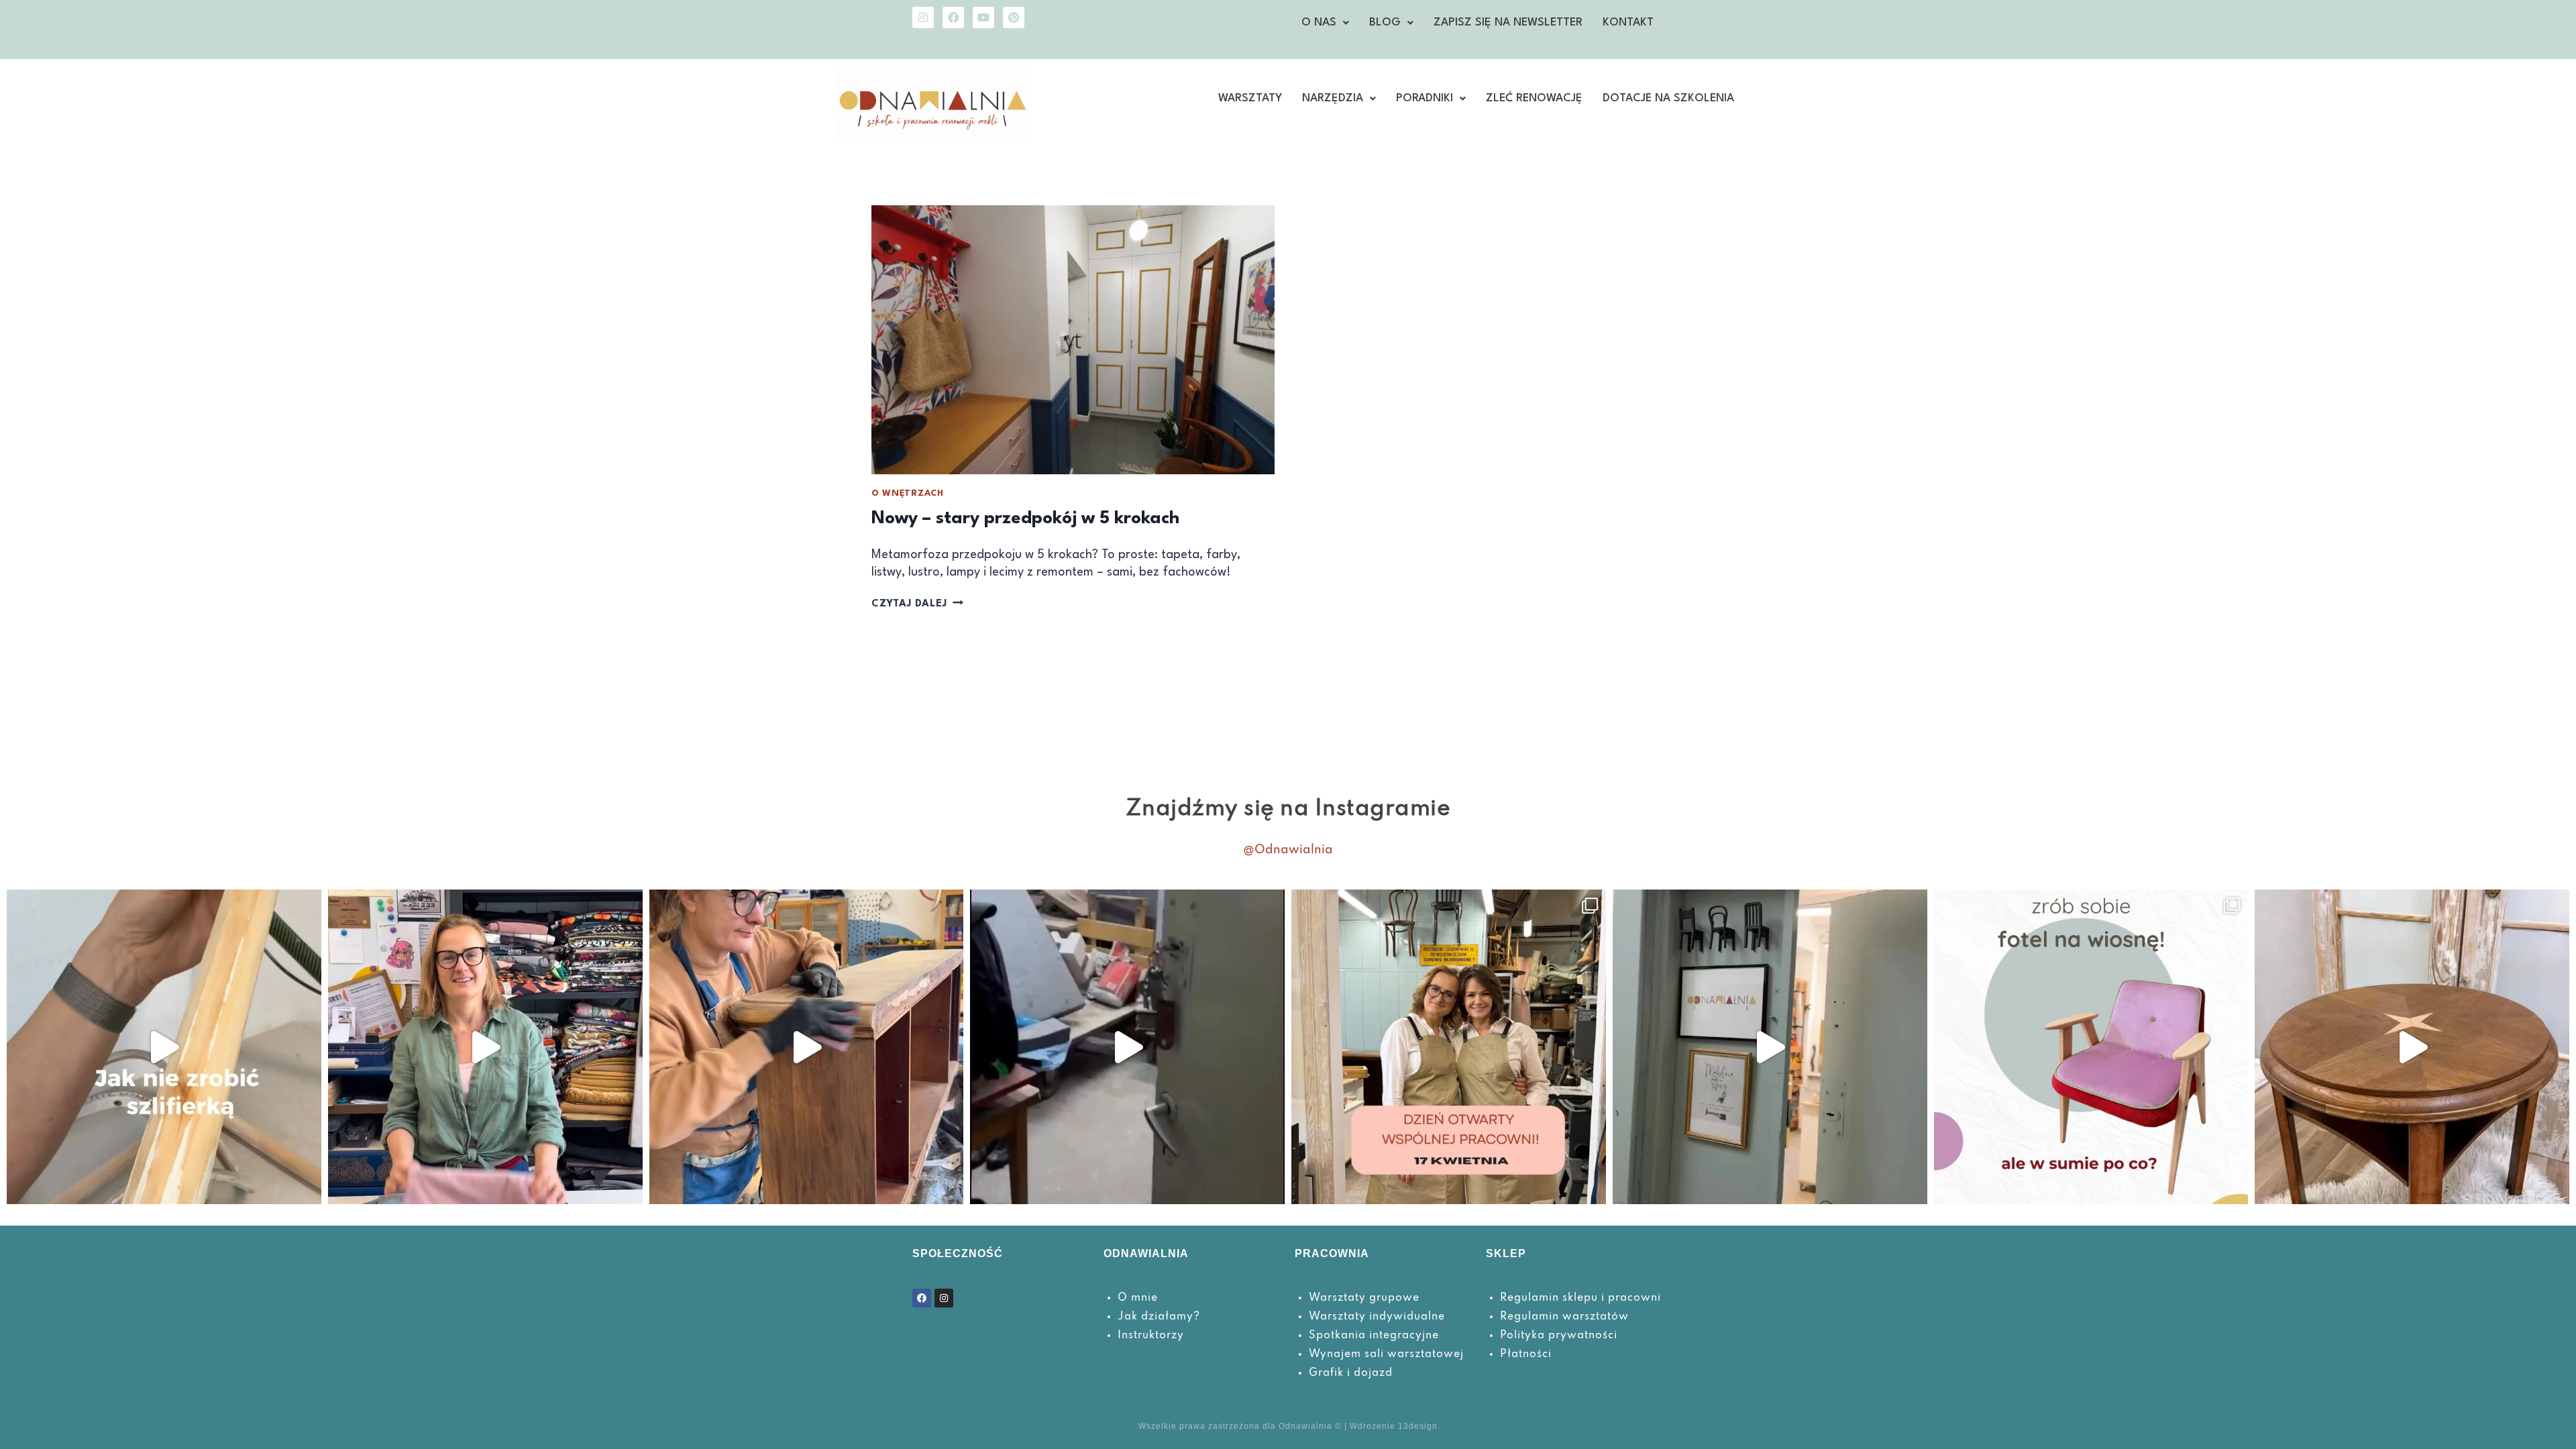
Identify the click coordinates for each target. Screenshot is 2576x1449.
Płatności (1526, 1354)
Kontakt (1628, 22)
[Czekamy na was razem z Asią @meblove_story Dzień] (1449, 1047)
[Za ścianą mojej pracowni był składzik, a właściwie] (1127, 1047)
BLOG (1385, 22)
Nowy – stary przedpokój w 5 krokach (1025, 519)
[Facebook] (953, 17)
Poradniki (1425, 98)
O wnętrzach (908, 493)
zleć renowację (1534, 98)
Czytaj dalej (917, 604)
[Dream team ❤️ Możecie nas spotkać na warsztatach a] (1770, 1047)
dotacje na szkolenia (1668, 98)
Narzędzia (1333, 98)
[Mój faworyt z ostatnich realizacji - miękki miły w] (485, 1047)
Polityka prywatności (1559, 1336)
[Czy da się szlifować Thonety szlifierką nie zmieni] (164, 1047)
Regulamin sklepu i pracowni (1580, 1298)
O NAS (1319, 22)
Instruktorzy (1151, 1336)
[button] (1325, 23)
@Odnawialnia (1288, 850)
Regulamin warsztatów (1564, 1317)
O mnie (1138, 1298)
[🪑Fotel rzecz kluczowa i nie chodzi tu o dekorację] (2091, 1047)
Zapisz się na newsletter (1508, 22)
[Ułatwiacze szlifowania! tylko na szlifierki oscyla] (807, 1047)
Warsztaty (1250, 98)
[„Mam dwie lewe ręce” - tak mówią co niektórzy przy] (2412, 1047)
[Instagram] (923, 17)
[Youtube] (983, 17)
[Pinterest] (1014, 17)
